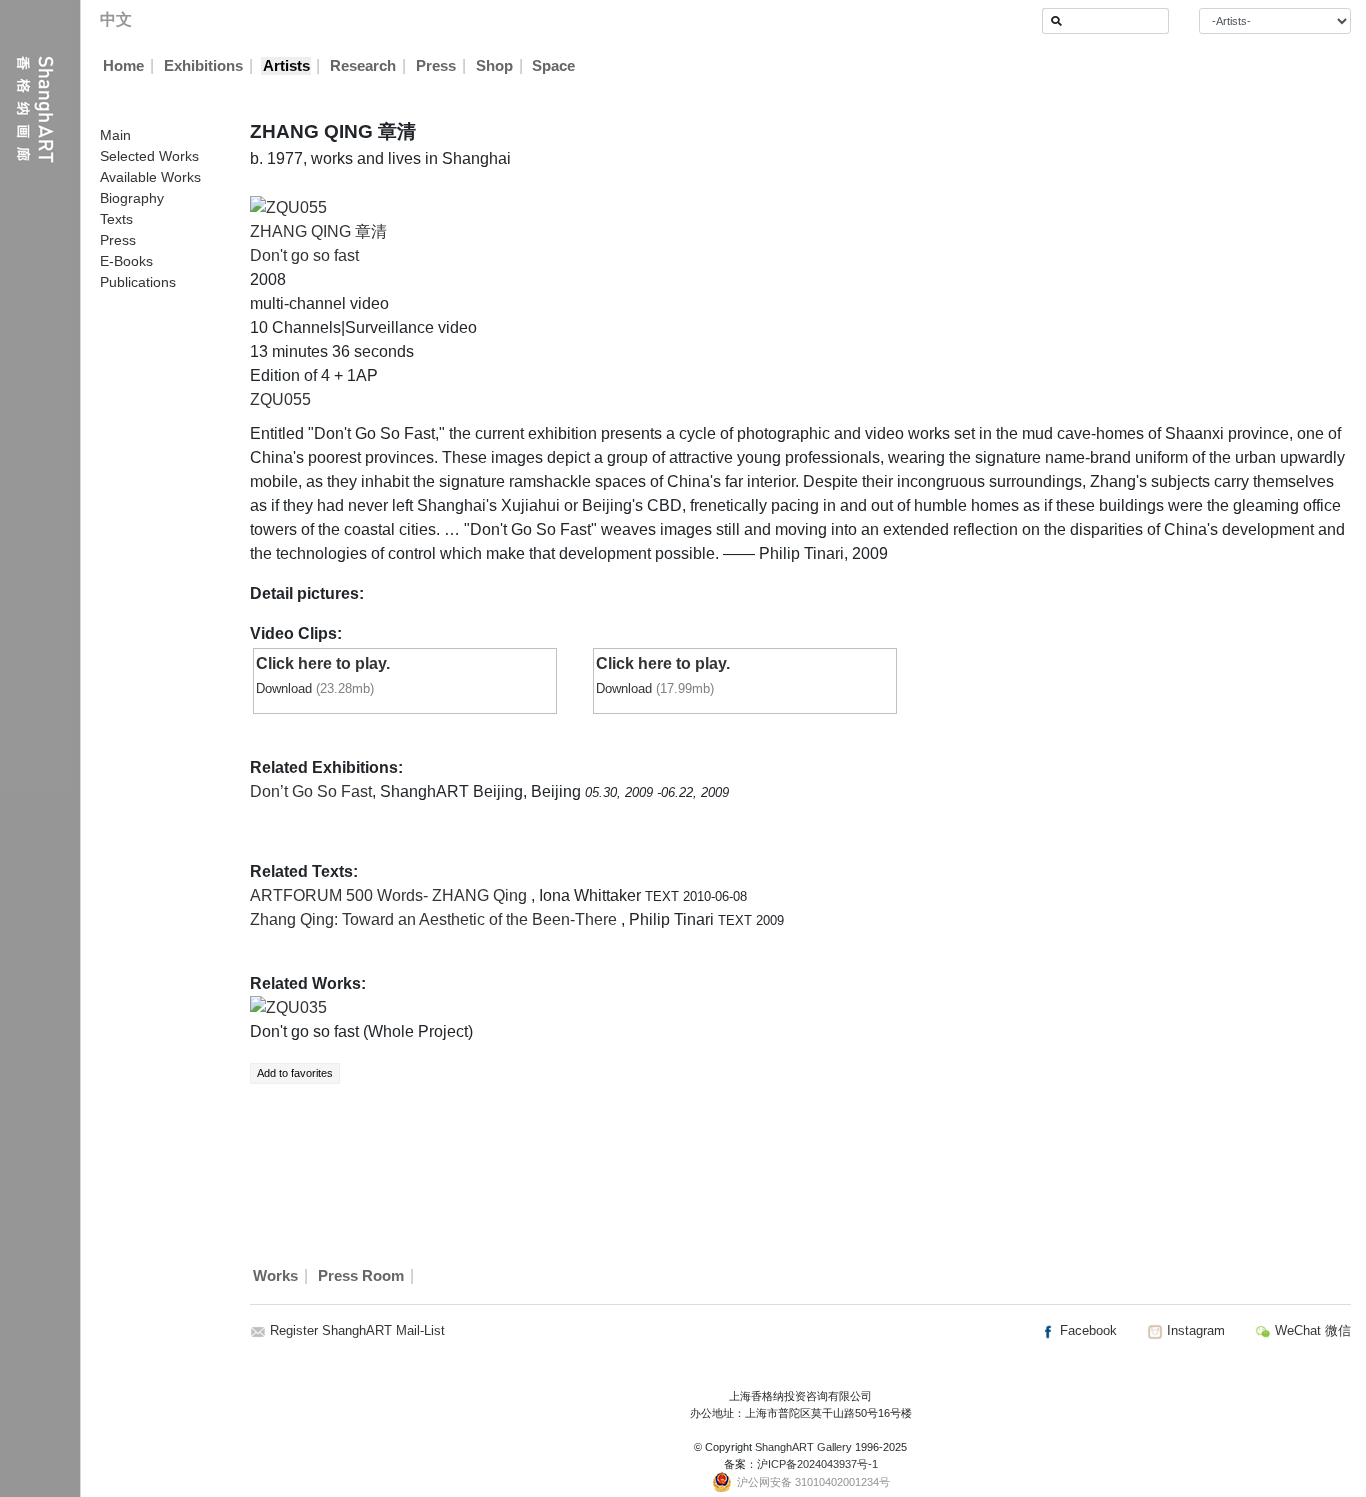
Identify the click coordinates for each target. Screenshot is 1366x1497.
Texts (116, 219)
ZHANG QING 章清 (318, 231)
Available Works (150, 177)
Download (284, 688)
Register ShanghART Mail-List (357, 1330)
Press (436, 66)
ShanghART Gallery (803, 1447)
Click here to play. (323, 663)
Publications (138, 282)
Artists (286, 66)
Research (363, 66)
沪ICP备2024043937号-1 (817, 1464)
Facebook (1086, 1330)
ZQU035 (296, 1007)
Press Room (361, 1276)
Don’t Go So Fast (311, 791)
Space (553, 66)
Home (123, 66)
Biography (132, 198)
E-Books (126, 261)
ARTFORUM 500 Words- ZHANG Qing (390, 895)
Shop (494, 66)
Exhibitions (203, 66)
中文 (116, 19)
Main (115, 135)
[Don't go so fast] (288, 206)
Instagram (1194, 1330)
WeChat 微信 (1311, 1330)
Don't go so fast (304, 255)
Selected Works (149, 156)
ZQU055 (280, 399)
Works (275, 1276)
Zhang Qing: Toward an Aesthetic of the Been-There (435, 919)
